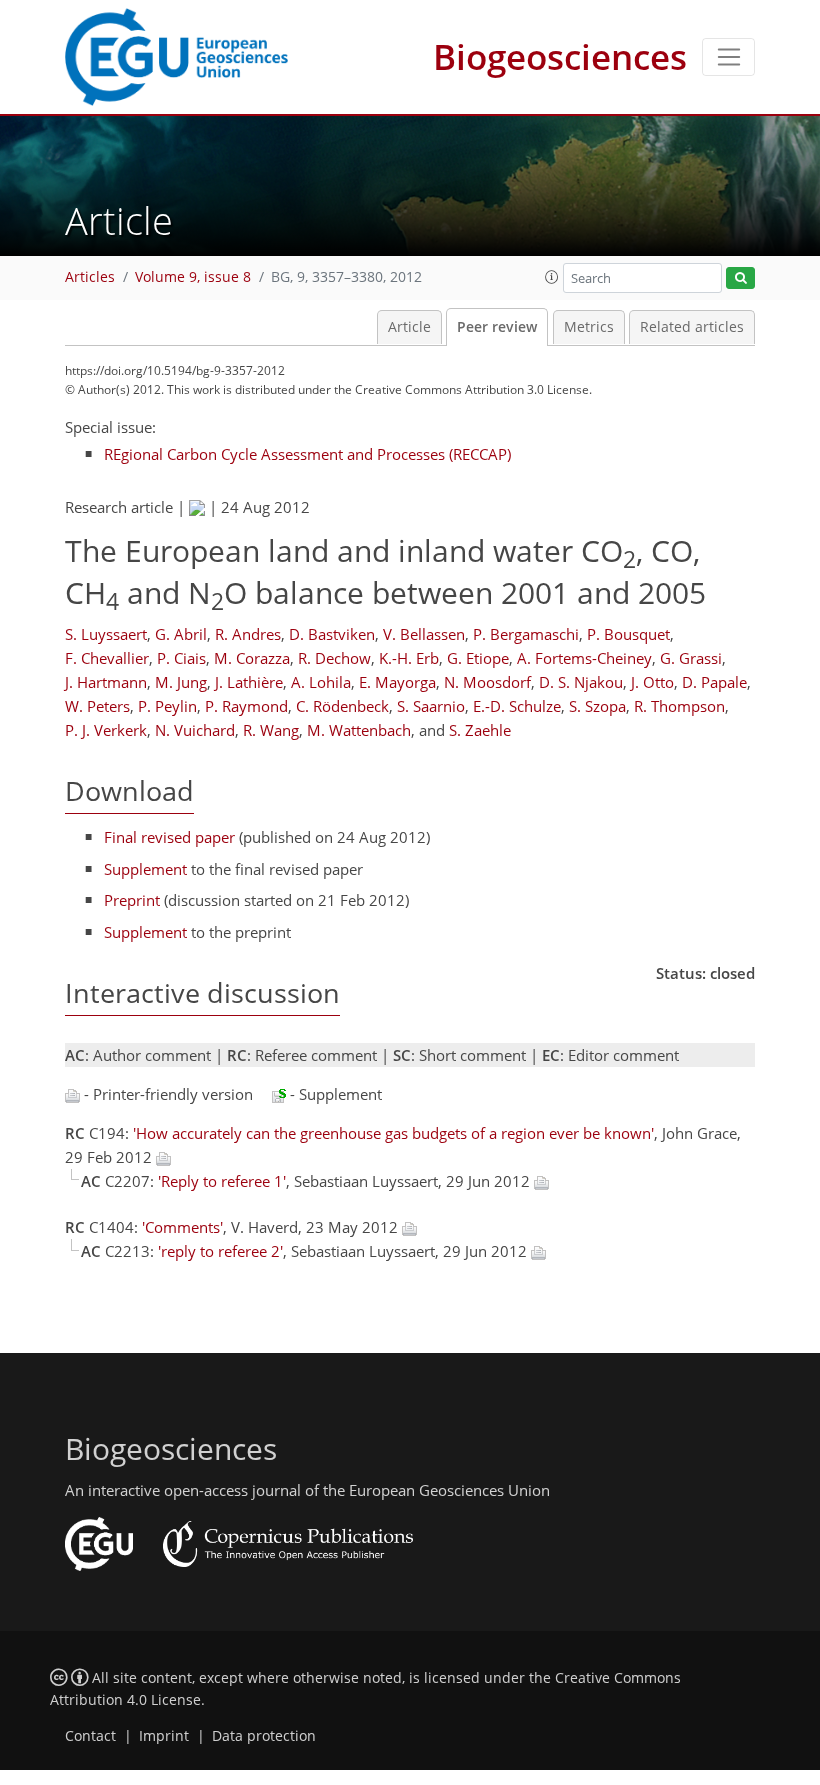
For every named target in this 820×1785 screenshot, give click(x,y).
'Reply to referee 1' (222, 1181)
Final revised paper (169, 837)
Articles (90, 277)
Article (409, 327)
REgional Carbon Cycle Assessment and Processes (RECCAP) (307, 454)
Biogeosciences (560, 56)
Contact (90, 1736)
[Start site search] (740, 278)
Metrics (589, 327)
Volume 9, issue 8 (193, 277)
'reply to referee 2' (220, 1251)
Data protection (264, 1736)
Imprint (164, 1736)
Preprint (132, 900)
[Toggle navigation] (728, 57)
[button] (552, 277)
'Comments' (182, 1227)
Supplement (145, 869)
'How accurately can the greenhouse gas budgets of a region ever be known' (393, 1133)
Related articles (692, 327)
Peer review (497, 327)
